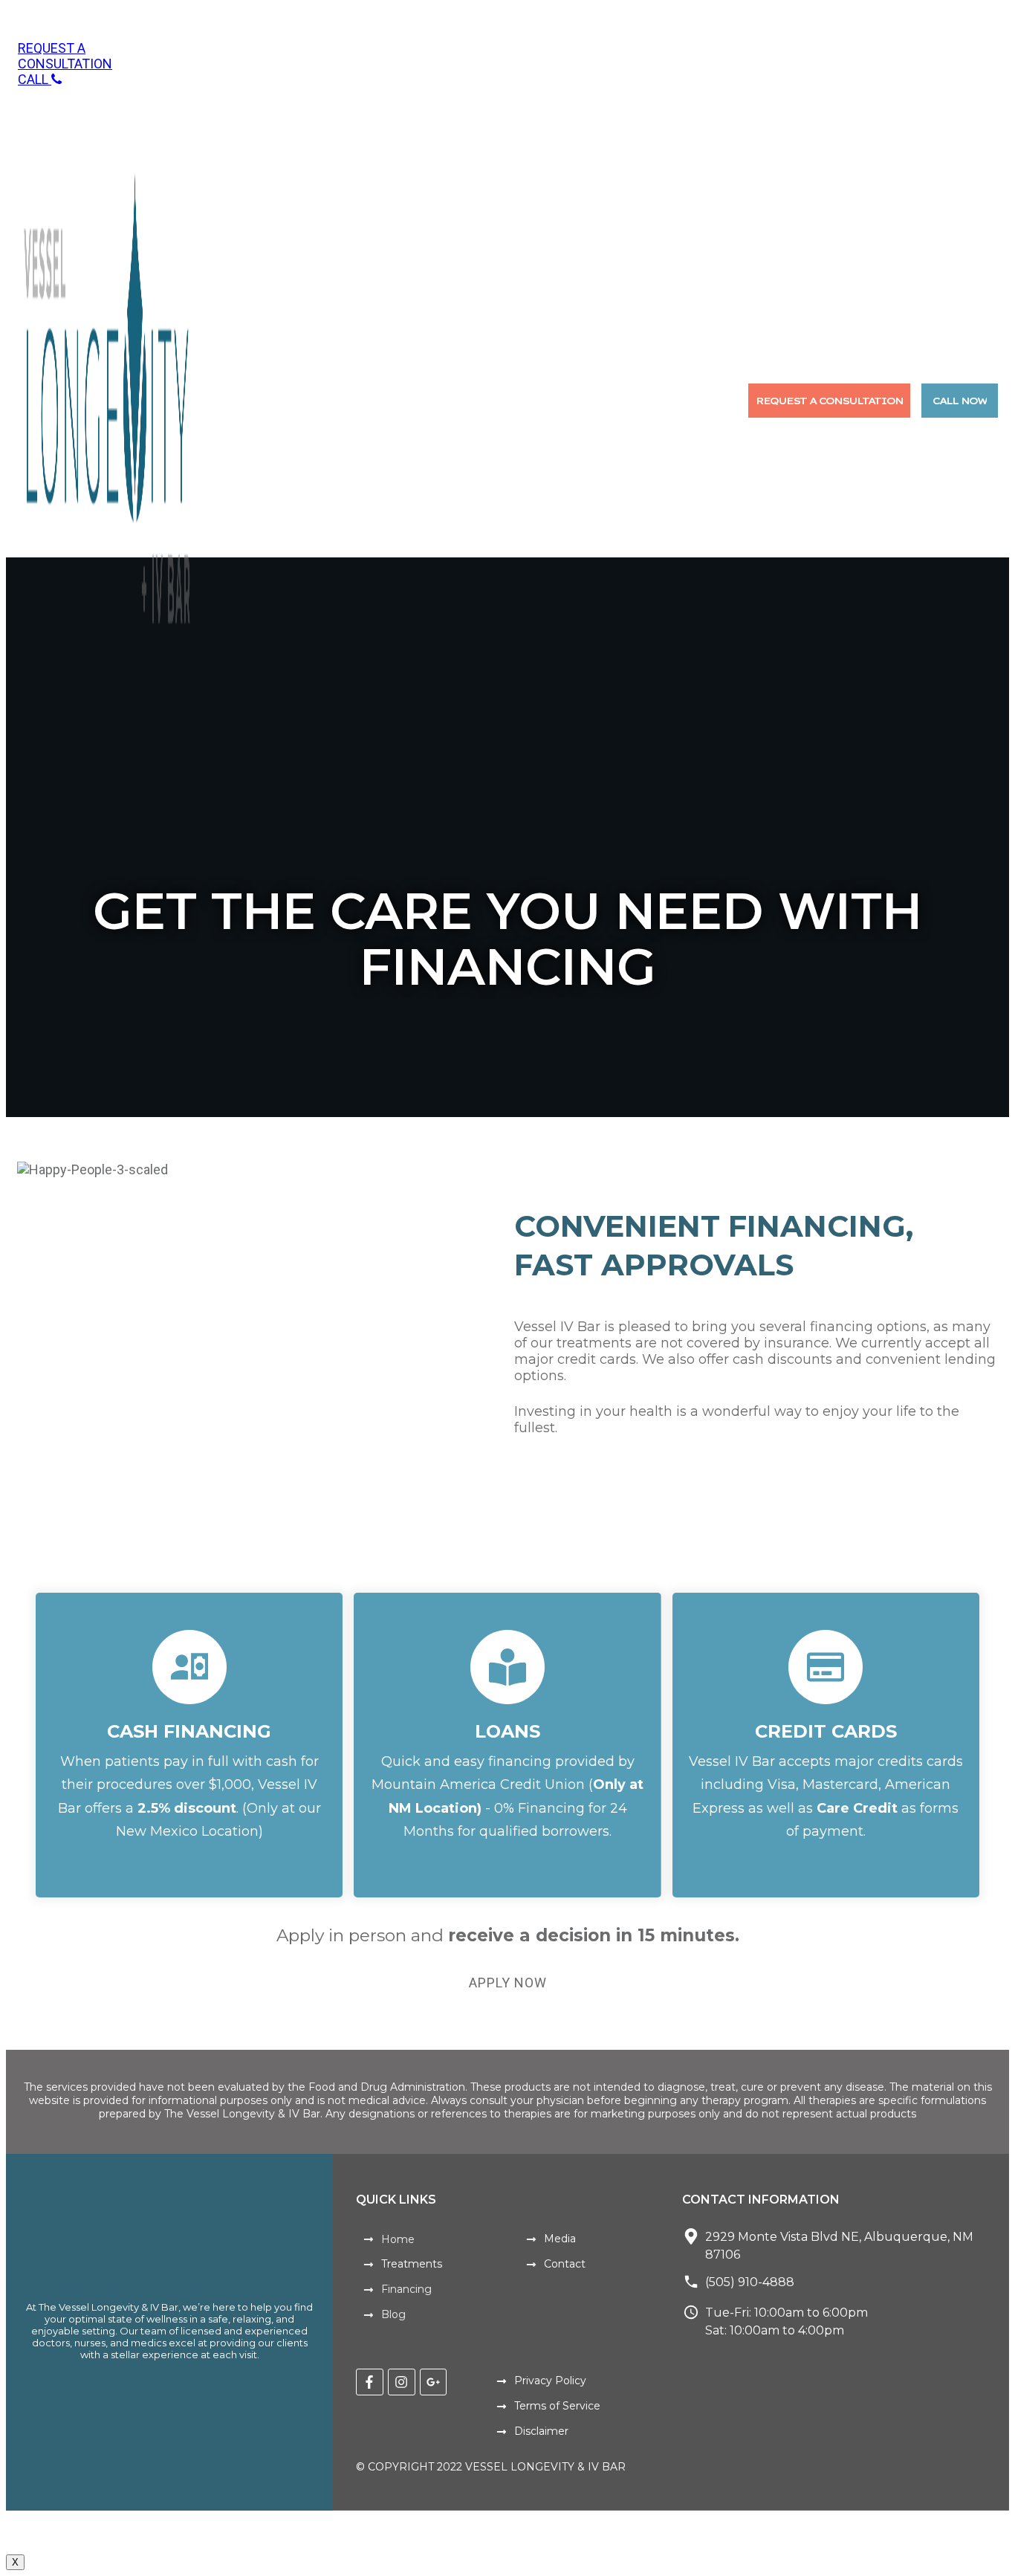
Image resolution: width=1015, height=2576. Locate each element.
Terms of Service (557, 2406)
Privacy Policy (550, 2381)
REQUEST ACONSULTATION (65, 56)
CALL (35, 79)
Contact (565, 2264)
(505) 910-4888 (750, 2282)
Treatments (412, 2264)
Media (560, 2239)
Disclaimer (541, 2431)
